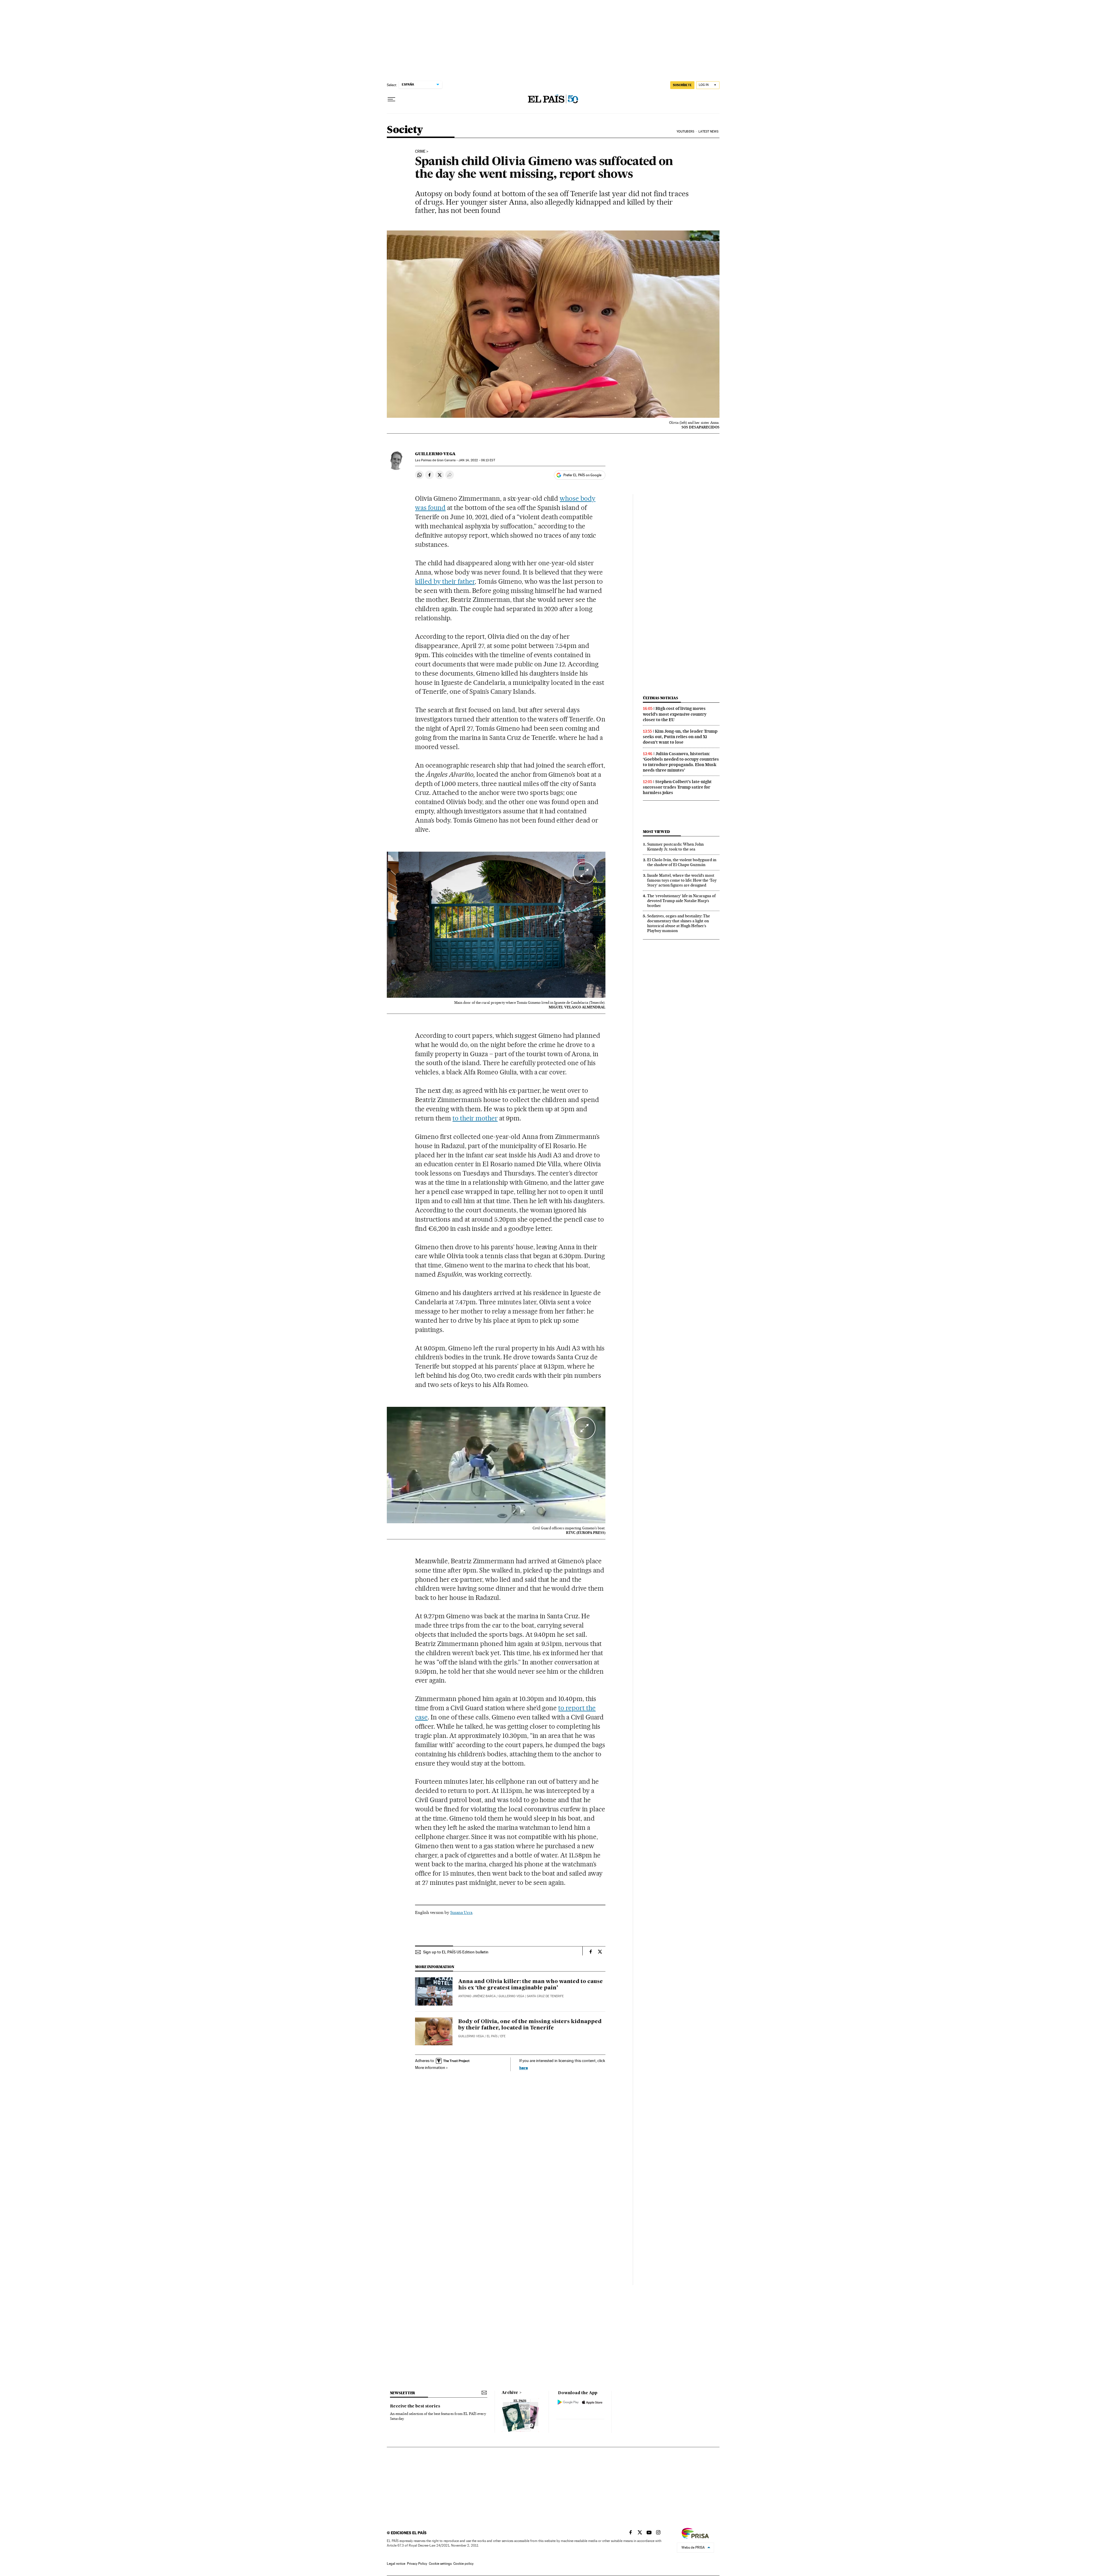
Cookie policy (463, 2564)
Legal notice (396, 2564)
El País (492, 2036)
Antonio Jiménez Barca (477, 1996)
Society (405, 130)
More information (430, 2067)
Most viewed (656, 832)
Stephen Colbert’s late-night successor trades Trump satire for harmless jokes (677, 787)
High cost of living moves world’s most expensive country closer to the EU (675, 714)
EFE (503, 2036)
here (524, 2068)
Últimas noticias (660, 698)
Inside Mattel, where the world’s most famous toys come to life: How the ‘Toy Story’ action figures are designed (682, 880)
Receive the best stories (415, 2406)
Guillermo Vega (435, 454)
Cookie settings (440, 2564)
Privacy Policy (417, 2564)
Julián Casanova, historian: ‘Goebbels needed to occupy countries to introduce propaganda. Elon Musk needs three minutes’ (681, 762)
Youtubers (685, 132)
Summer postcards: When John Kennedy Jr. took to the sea (675, 847)
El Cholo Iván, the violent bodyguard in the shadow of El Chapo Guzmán (682, 862)
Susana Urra (461, 1912)
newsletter (403, 2393)
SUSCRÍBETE (682, 85)
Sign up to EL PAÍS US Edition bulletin (456, 1952)
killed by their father (445, 581)
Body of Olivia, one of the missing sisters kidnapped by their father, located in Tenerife (530, 2025)
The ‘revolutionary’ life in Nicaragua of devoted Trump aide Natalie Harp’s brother (681, 901)
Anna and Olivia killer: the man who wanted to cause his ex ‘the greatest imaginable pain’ (531, 1985)
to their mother (475, 1118)
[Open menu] (391, 99)
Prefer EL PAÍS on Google (582, 475)
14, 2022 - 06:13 (477, 460)
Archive (510, 2393)
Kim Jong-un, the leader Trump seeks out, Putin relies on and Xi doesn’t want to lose (680, 737)
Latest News (708, 132)
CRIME (420, 152)
